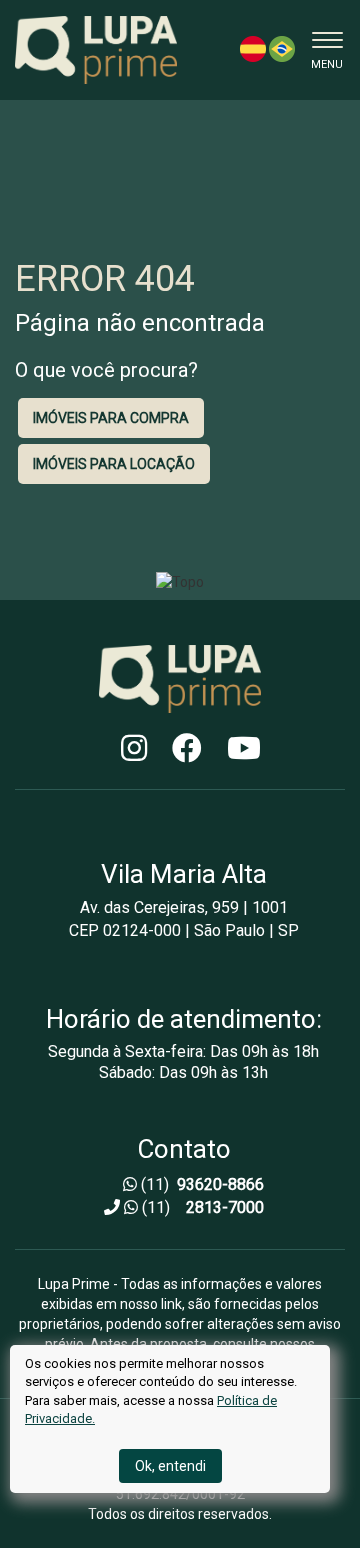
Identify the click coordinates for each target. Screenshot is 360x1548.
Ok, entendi (170, 1466)
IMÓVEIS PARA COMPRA (111, 418)
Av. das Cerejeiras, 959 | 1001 (184, 908)
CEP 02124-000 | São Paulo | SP (184, 931)
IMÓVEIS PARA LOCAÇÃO (114, 464)
